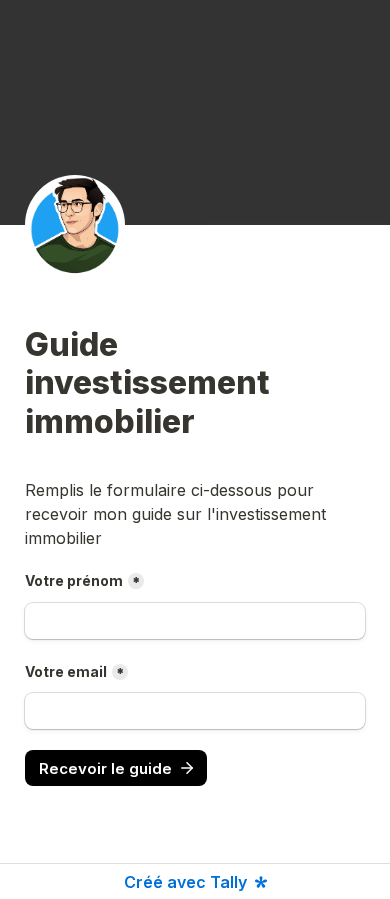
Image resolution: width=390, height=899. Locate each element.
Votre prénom (74, 580)
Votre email (66, 671)
